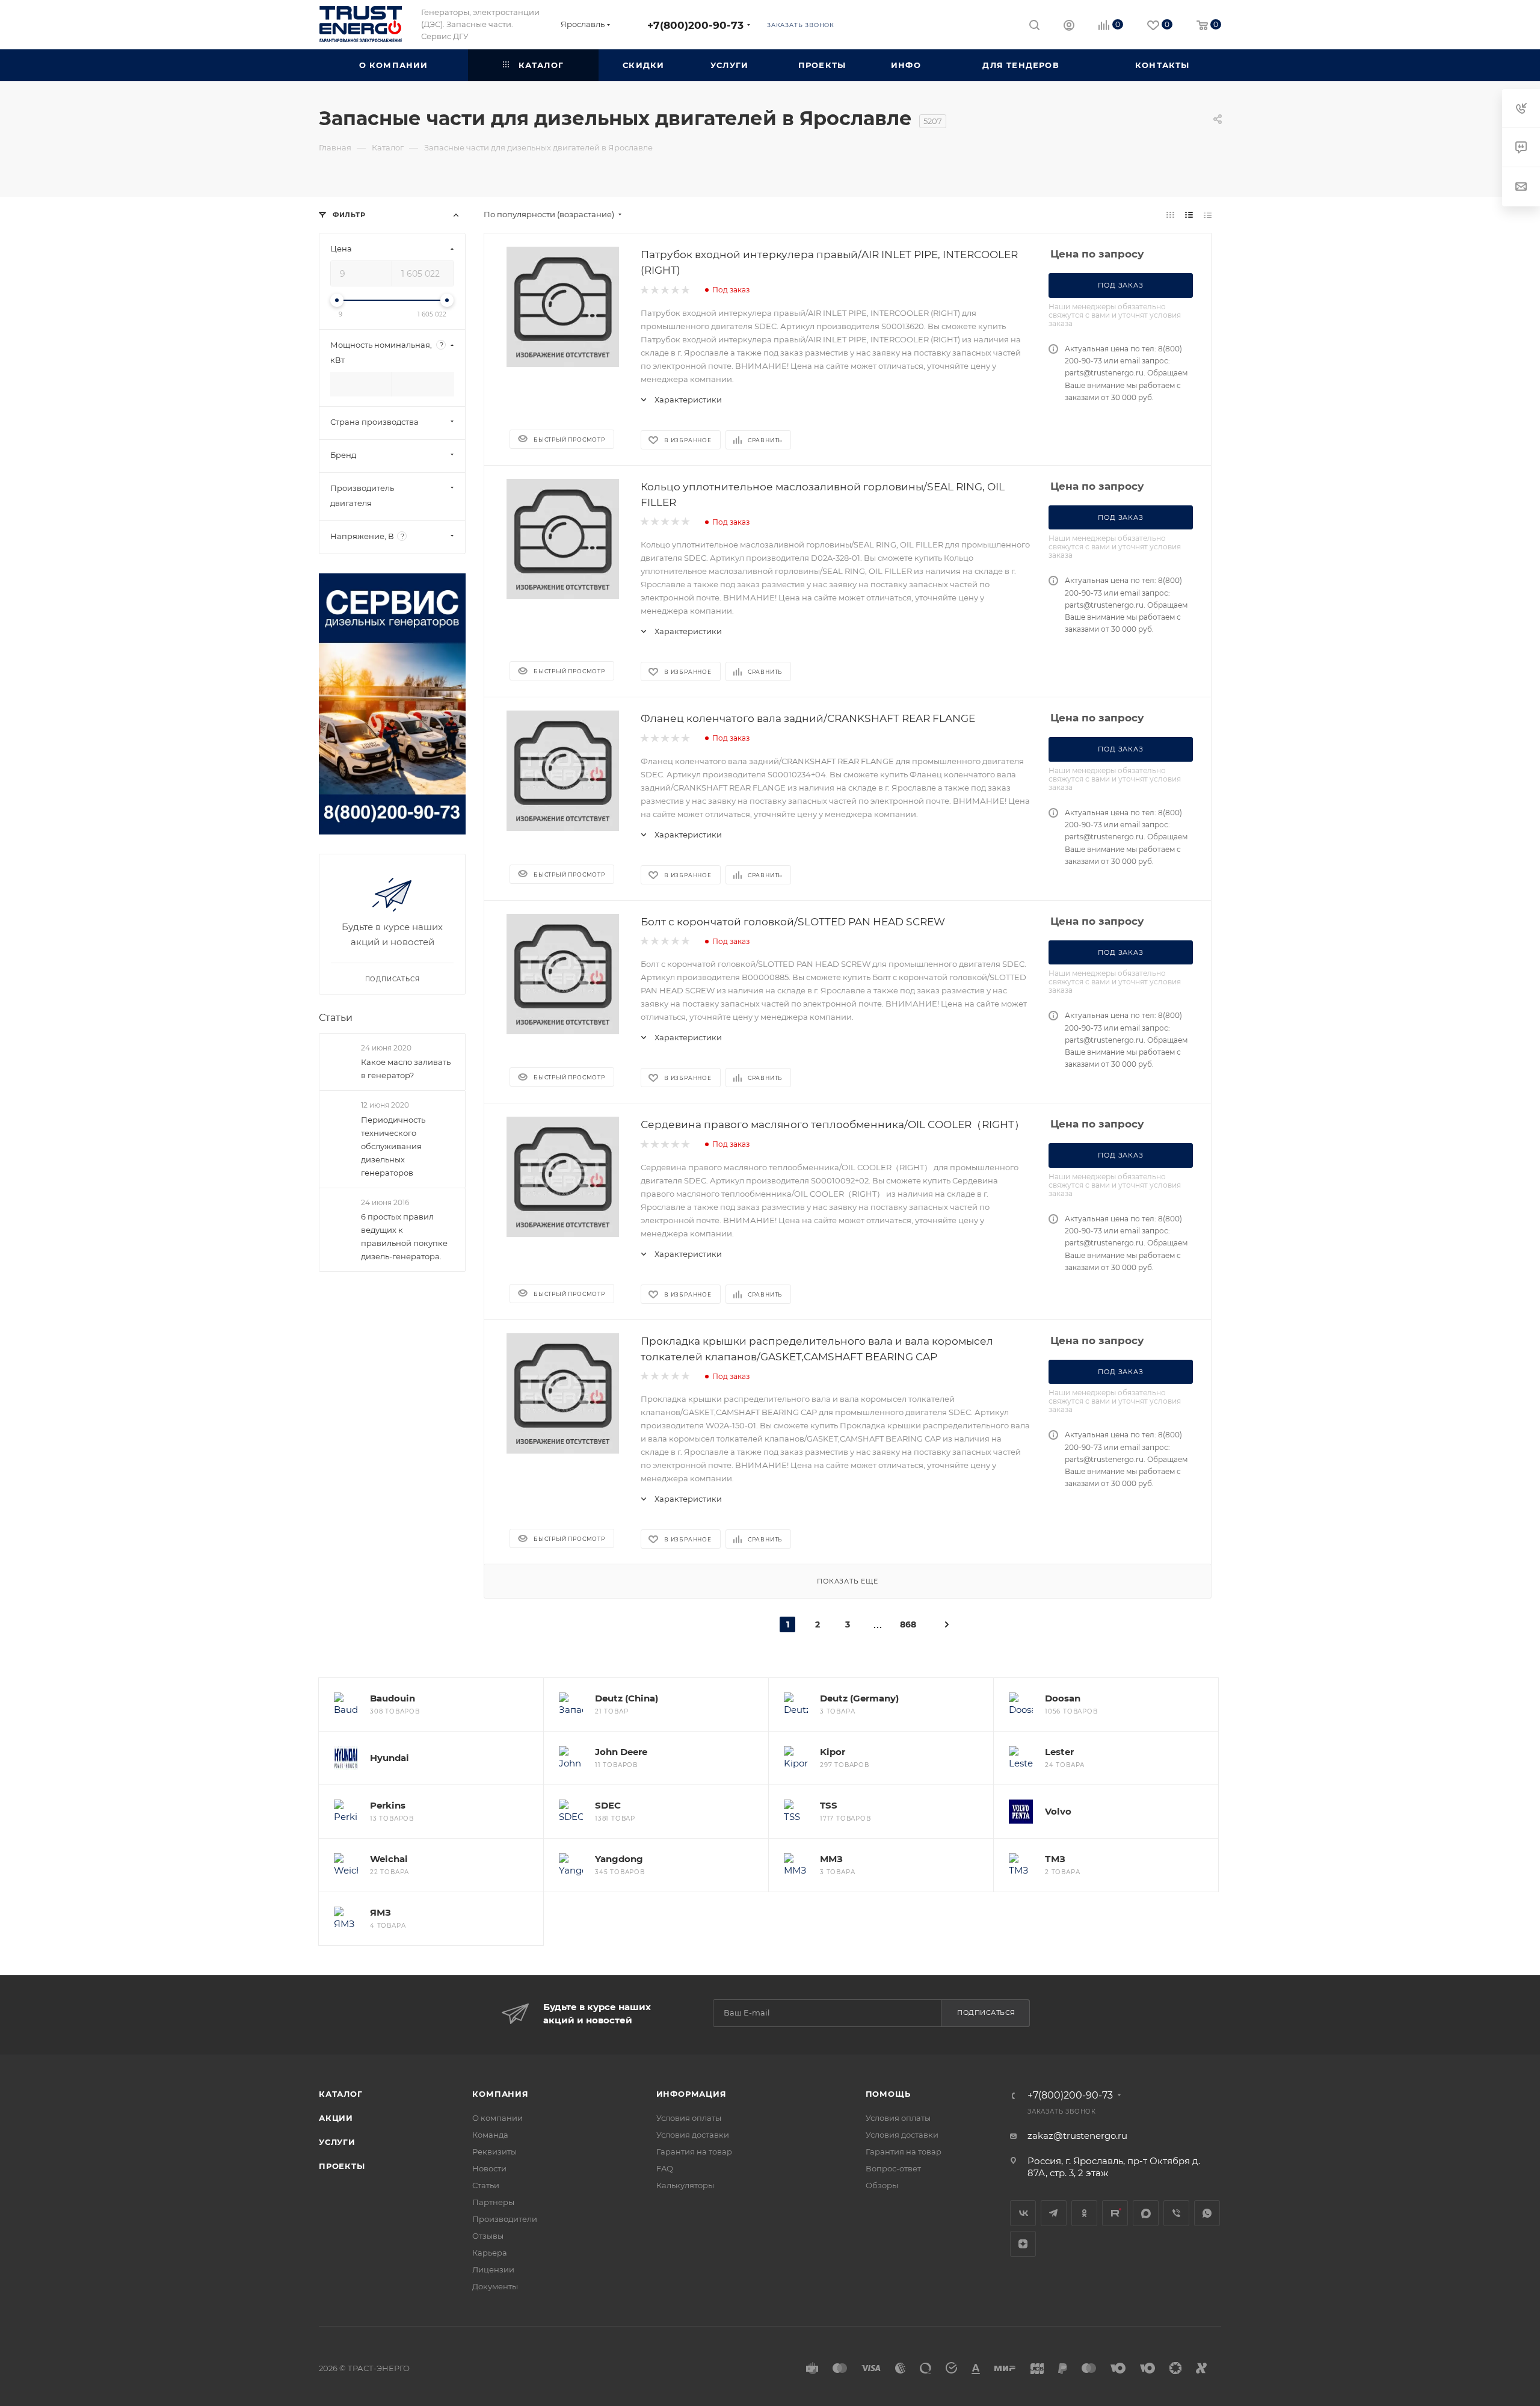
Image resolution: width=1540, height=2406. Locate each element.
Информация (691, 2094)
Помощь (888, 2094)
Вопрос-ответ (893, 2168)
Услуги (337, 2142)
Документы (495, 2286)
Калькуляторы (685, 2185)
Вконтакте (1023, 2213)
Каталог (341, 2094)
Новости (489, 2168)
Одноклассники (1084, 2213)
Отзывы (488, 2236)
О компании (497, 2118)
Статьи (336, 1018)
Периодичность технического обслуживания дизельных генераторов (393, 1146)
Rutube (1115, 2213)
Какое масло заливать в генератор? (406, 1069)
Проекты (342, 2166)
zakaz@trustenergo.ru (1077, 2136)
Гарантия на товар (694, 2152)
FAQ (665, 2168)
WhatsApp (1207, 2213)
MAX (1146, 2213)
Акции (336, 2118)
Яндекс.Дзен (1023, 2244)
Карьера (490, 2253)
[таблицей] (1208, 214)
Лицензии (493, 2269)
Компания (500, 2094)
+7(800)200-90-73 (695, 25)
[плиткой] (1170, 214)
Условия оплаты (689, 2118)
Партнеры (493, 2202)
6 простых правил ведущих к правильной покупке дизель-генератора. (404, 1236)
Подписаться (986, 2013)
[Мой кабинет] (1069, 27)
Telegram (1054, 2213)
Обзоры (882, 2185)
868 (908, 1624)
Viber (1176, 2213)
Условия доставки (693, 2135)
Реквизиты (494, 2152)
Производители (505, 2219)
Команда (490, 2135)
